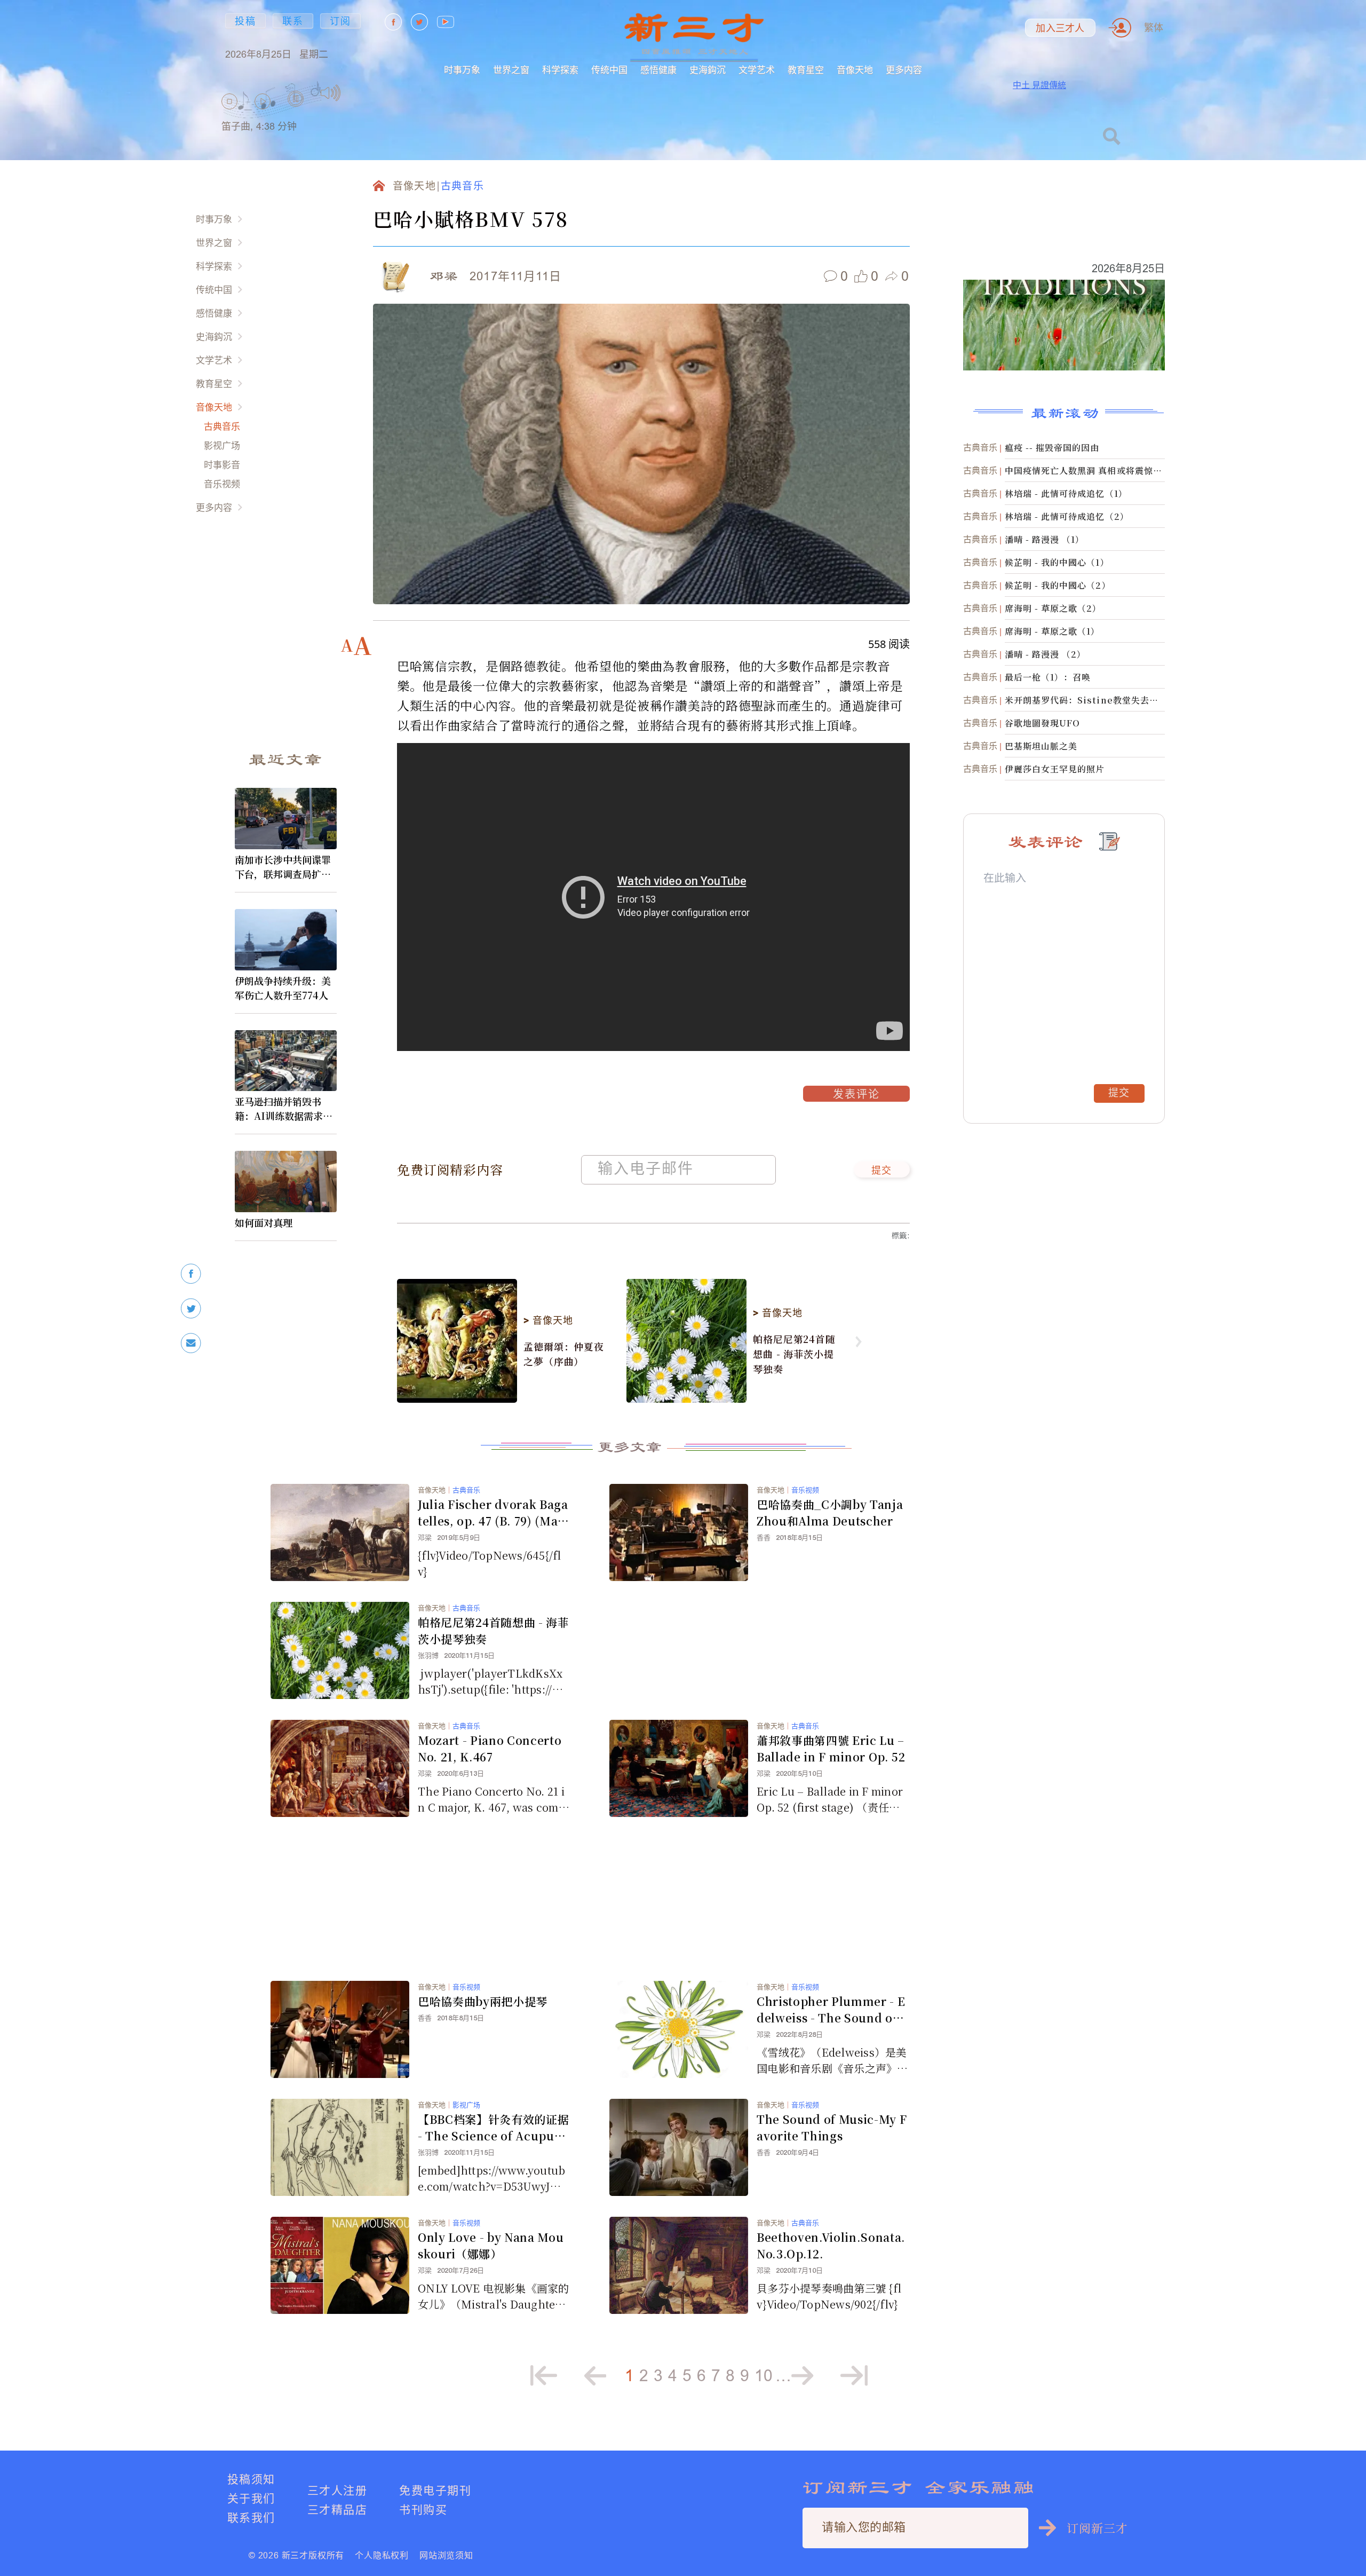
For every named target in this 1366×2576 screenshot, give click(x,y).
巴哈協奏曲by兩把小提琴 (483, 2001)
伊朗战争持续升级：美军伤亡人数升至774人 (283, 988)
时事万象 (462, 70)
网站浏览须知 (446, 2555)
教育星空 (806, 70)
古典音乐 (222, 426)
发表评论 (856, 1095)
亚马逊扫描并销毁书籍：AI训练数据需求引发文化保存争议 (284, 1109)
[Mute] (331, 93)
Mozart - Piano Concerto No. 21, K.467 (490, 1748)
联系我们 (251, 2518)
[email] (191, 1343)
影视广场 (222, 445)
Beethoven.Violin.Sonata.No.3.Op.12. (831, 2245)
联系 (293, 21)
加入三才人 (1060, 28)
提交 (882, 1171)
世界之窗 (511, 70)
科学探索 (560, 70)
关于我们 (251, 2498)
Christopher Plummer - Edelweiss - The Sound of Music (831, 2010)
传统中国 (609, 70)
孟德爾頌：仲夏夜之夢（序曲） (564, 1354)
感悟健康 (658, 70)
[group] (296, 112)
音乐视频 (222, 484)
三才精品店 (337, 2510)
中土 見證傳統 (1039, 85)
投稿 (245, 21)
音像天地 (855, 70)
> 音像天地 (548, 1321)
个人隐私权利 (382, 2555)
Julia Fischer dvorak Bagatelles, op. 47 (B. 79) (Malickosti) (493, 1513)
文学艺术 (757, 70)
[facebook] (191, 1274)
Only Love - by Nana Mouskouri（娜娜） (491, 2245)
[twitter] (191, 1309)
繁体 (1154, 27)
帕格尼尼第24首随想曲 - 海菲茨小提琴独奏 (794, 1354)
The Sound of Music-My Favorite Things (832, 2127)
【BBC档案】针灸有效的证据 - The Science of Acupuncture (493, 2128)
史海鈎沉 (708, 70)
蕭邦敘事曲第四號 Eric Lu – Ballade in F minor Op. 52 (831, 1748)
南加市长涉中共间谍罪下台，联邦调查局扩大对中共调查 (283, 867)
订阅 (340, 21)
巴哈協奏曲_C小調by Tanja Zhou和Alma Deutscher (830, 1512)
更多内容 (904, 70)
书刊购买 (423, 2510)
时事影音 (222, 465)
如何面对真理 (264, 1222)
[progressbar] (357, 93)
